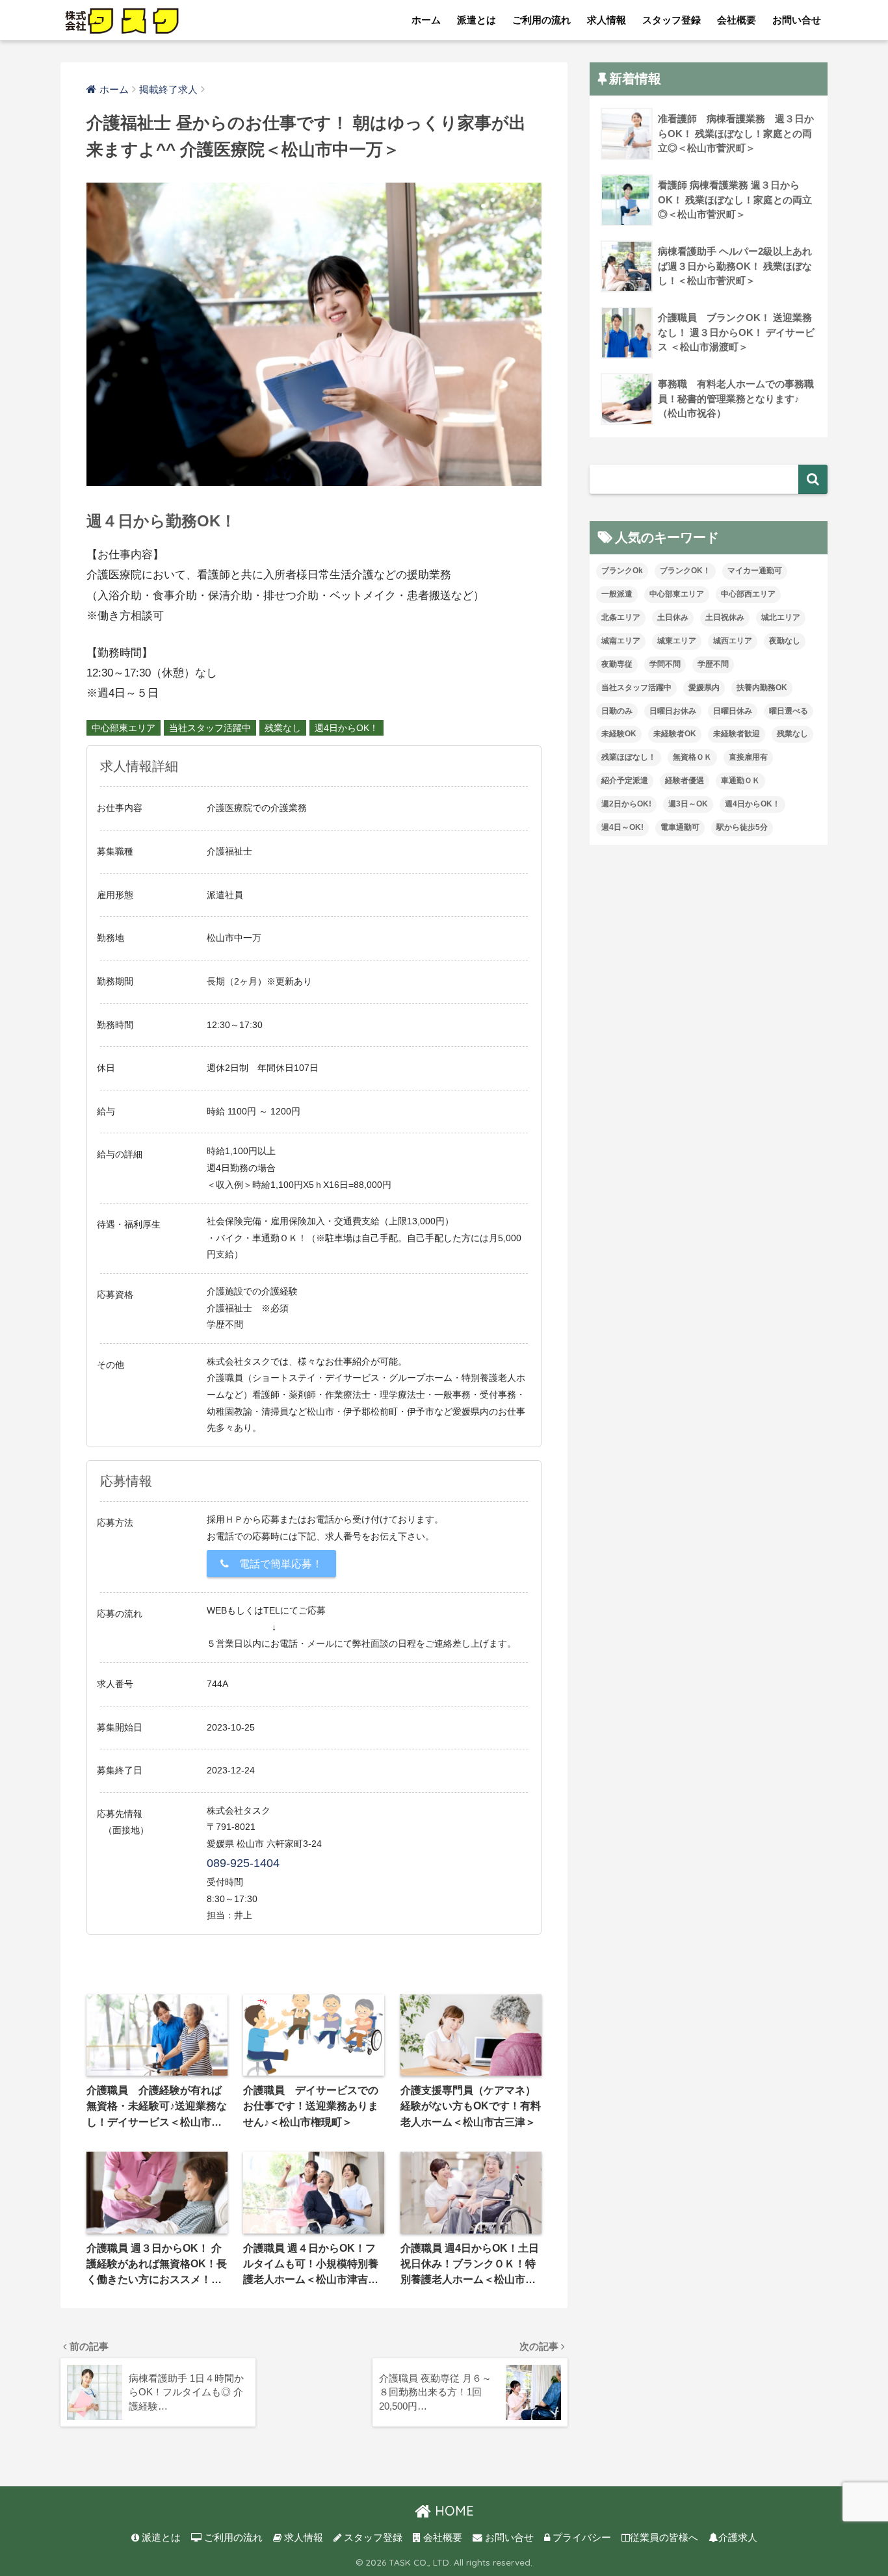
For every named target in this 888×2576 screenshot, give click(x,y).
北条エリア (621, 617)
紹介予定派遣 (625, 780)
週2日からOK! (626, 804)
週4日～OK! (622, 827)
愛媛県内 (704, 688)
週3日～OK (688, 804)
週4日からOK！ (346, 728)
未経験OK (619, 734)
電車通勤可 (680, 827)
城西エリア (733, 641)
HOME (452, 2511)
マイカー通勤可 (755, 571)
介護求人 (738, 2538)
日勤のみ (617, 711)
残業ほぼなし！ (629, 757)
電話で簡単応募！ (276, 1564)
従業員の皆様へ (664, 2538)
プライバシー (581, 2538)
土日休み (673, 617)
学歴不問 (713, 664)
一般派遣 (617, 594)
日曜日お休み (673, 711)
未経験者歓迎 (737, 734)
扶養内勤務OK (762, 688)
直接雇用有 (748, 757)
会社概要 (737, 20)
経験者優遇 (685, 780)
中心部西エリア (748, 594)
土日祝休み (725, 617)
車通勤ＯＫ (740, 780)
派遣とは (477, 20)
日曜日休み (733, 711)
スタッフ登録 (672, 20)
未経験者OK (675, 734)
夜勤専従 (617, 664)
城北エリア (781, 617)
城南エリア (621, 641)
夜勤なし (785, 641)
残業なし (283, 728)
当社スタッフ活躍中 (210, 728)
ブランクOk (622, 571)
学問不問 (665, 664)
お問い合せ (797, 20)
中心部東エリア (124, 728)
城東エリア (677, 641)
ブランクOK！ (685, 571)
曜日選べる (789, 711)
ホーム (426, 20)
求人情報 (607, 20)
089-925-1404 (243, 1863)
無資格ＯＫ (692, 757)
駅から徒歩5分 (742, 827)
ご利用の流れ (542, 20)
